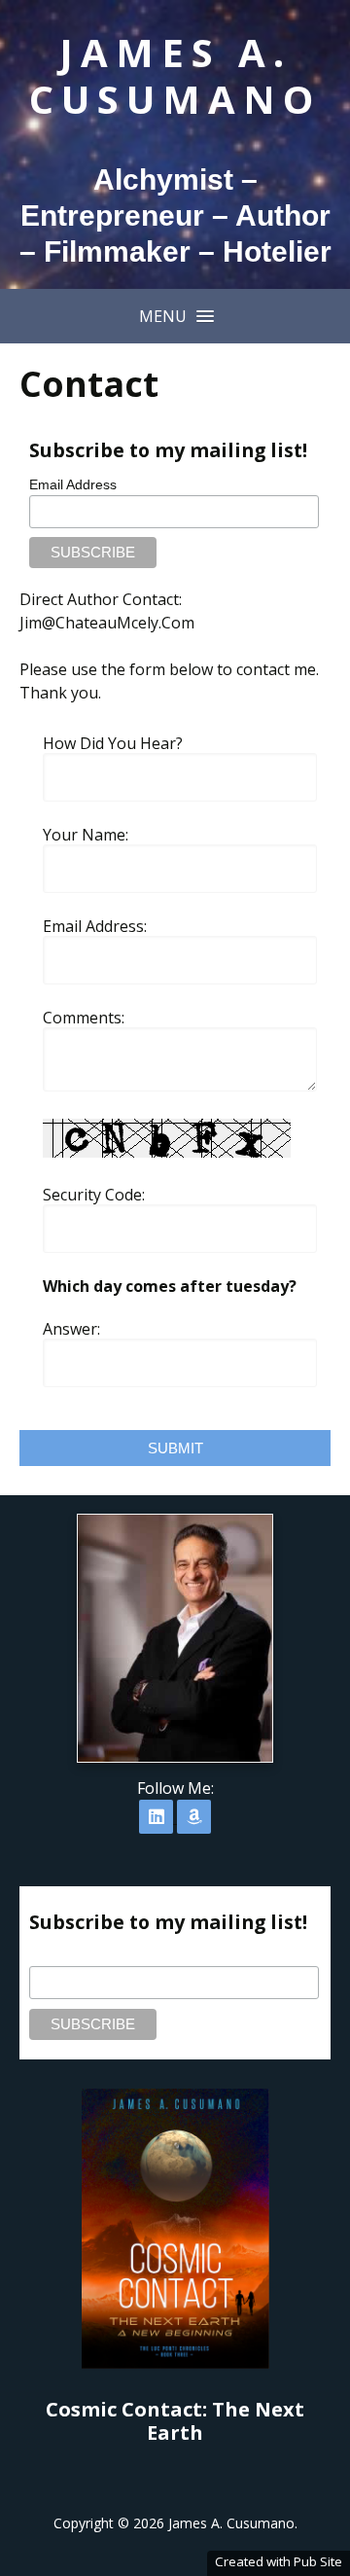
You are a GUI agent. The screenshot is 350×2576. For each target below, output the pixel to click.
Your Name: (86, 835)
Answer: (71, 1329)
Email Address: (95, 926)
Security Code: (94, 1195)
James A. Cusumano (175, 75)
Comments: (84, 1018)
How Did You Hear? (113, 743)
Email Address (73, 484)
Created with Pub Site (279, 2561)
